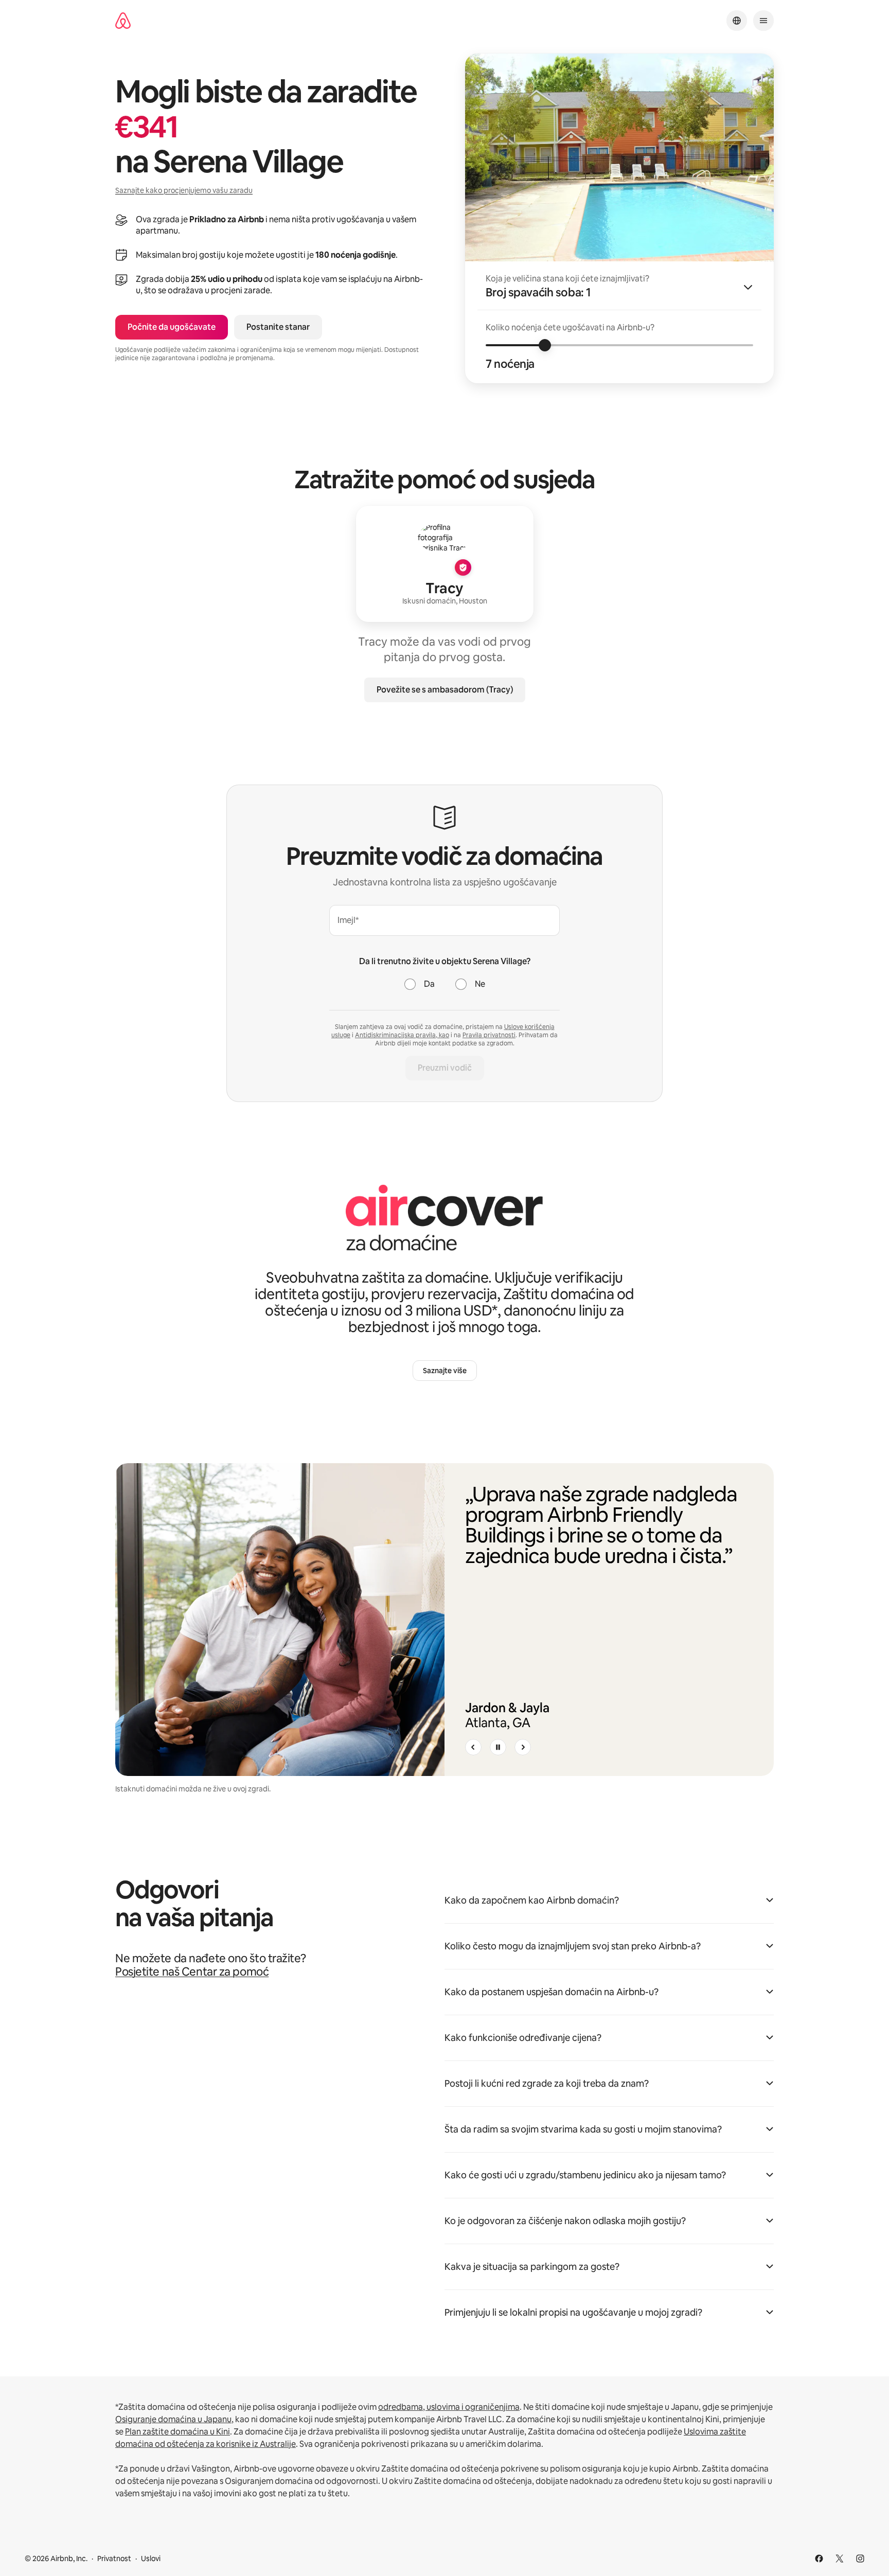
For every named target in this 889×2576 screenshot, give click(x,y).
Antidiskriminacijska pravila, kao (402, 1035)
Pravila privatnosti (489, 1035)
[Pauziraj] (498, 1747)
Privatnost (114, 2559)
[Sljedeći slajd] (523, 1747)
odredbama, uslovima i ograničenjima (449, 2407)
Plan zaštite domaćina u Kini (177, 2432)
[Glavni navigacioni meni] (763, 21)
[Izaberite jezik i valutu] (737, 21)
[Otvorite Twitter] (840, 2559)
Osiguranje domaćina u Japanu (173, 2419)
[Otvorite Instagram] (860, 2559)
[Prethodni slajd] (473, 1747)
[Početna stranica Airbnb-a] (123, 21)
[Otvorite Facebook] (819, 2559)
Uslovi (151, 2559)
